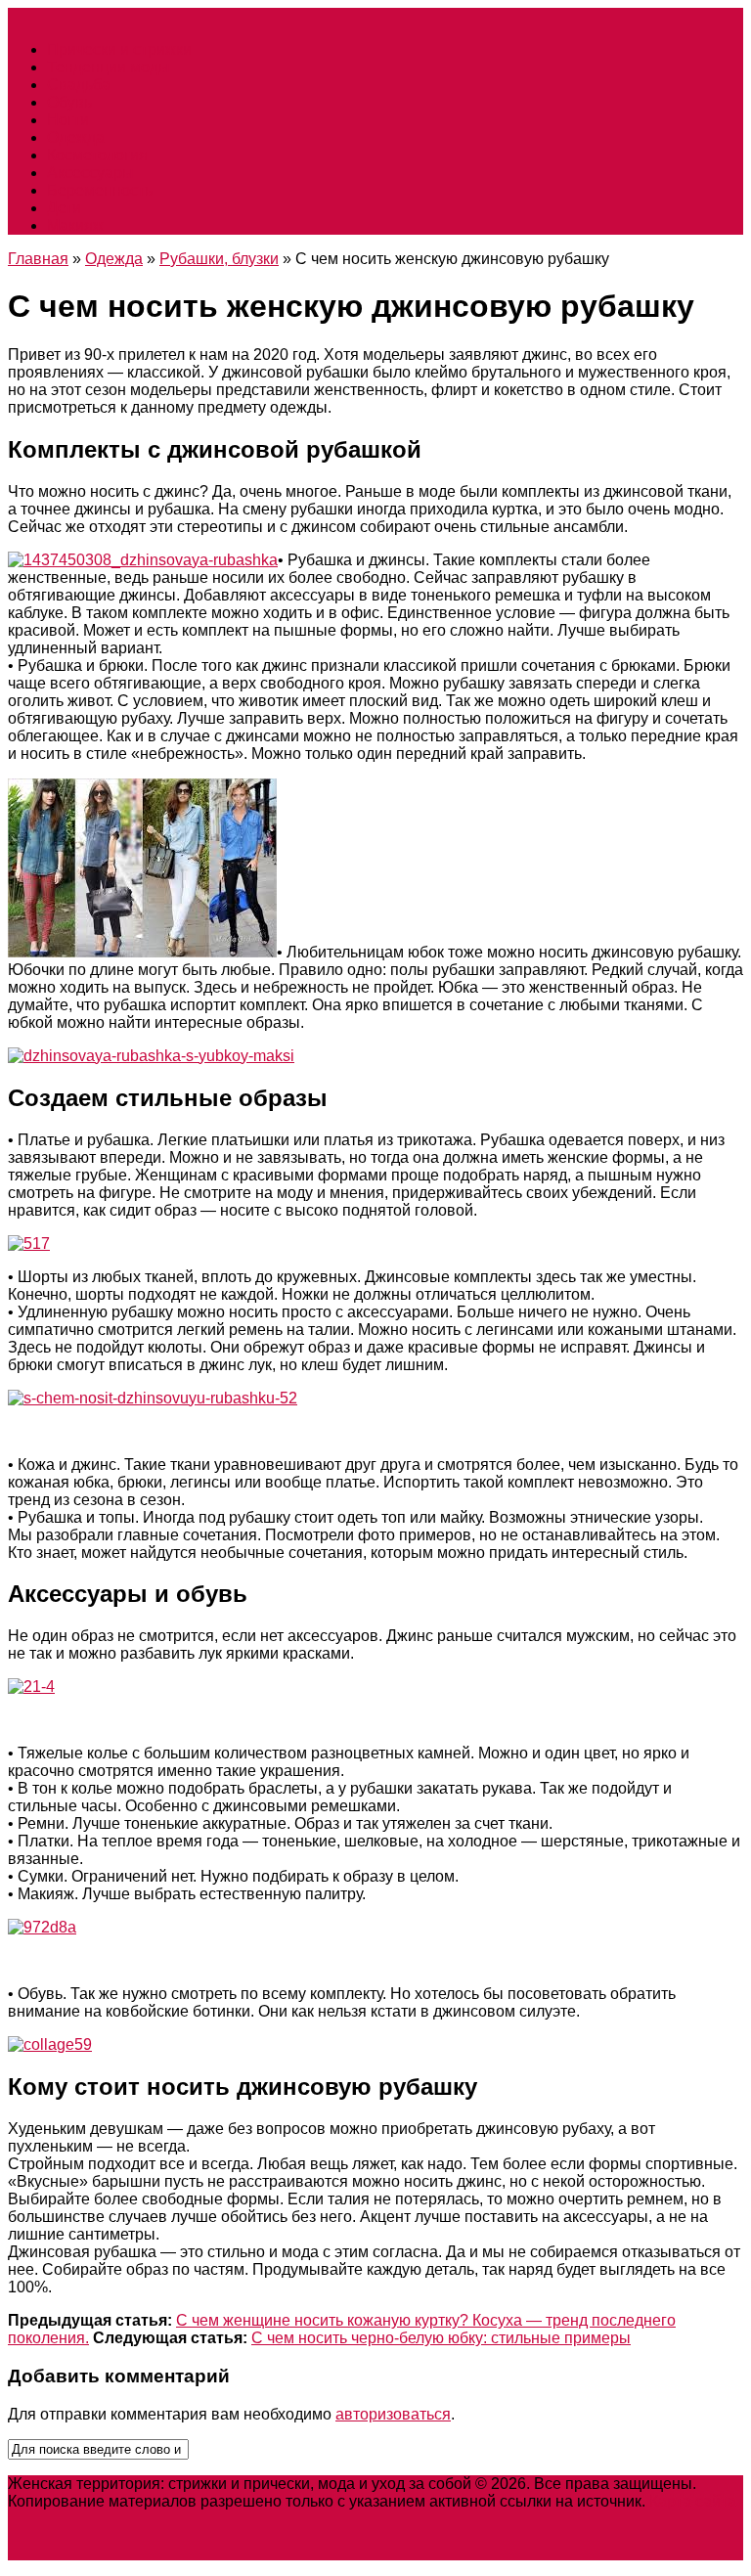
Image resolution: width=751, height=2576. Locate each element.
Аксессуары (90, 173)
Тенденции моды (109, 67)
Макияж (75, 225)
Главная (38, 259)
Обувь (69, 102)
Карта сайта (693, 2501)
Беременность (100, 190)
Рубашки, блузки (219, 259)
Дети (64, 208)
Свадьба (79, 85)
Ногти (68, 120)
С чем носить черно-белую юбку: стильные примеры (441, 2338)
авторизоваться (393, 2414)
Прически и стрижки (119, 49)
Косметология (97, 155)
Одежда (76, 137)
